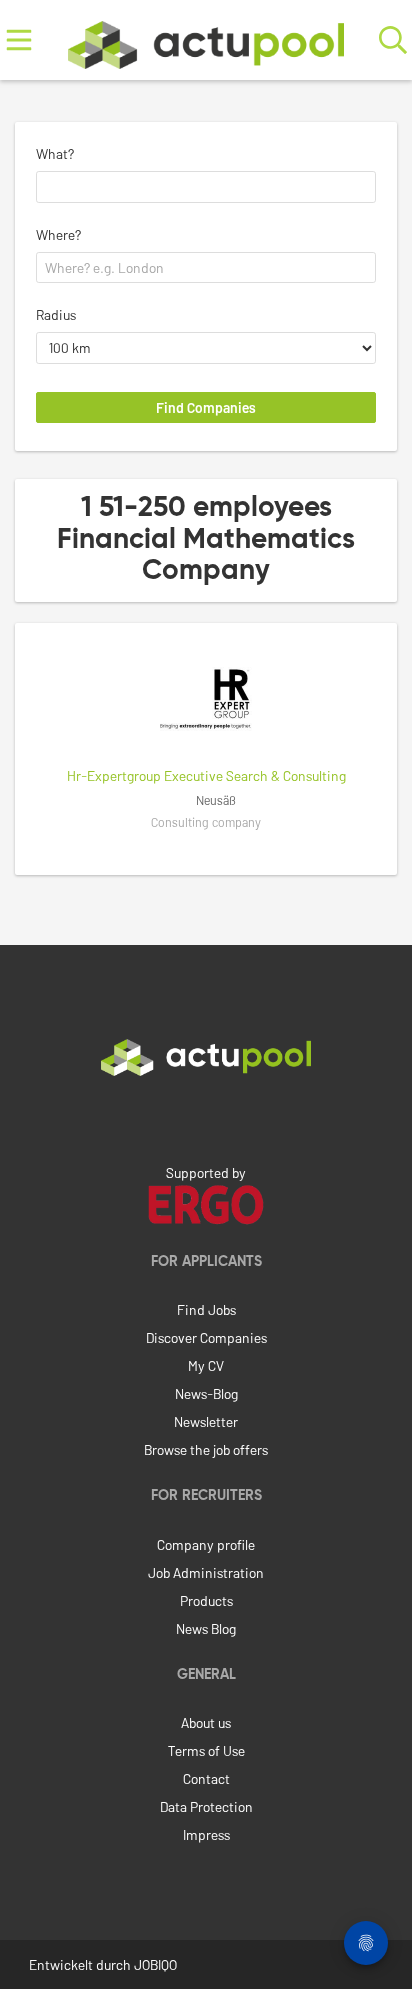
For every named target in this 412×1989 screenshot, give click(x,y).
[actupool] (206, 40)
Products (206, 1600)
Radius (56, 314)
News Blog (206, 1628)
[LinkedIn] (206, 1118)
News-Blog (206, 1393)
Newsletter (206, 1421)
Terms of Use (206, 1750)
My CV (206, 1365)
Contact (206, 1778)
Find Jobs (206, 1309)
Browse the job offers (206, 1449)
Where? (58, 234)
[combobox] (206, 187)
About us (206, 1722)
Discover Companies (206, 1337)
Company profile (206, 1544)
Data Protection (206, 1806)
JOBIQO (155, 1964)
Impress (206, 1834)
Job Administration (206, 1572)
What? (55, 153)
